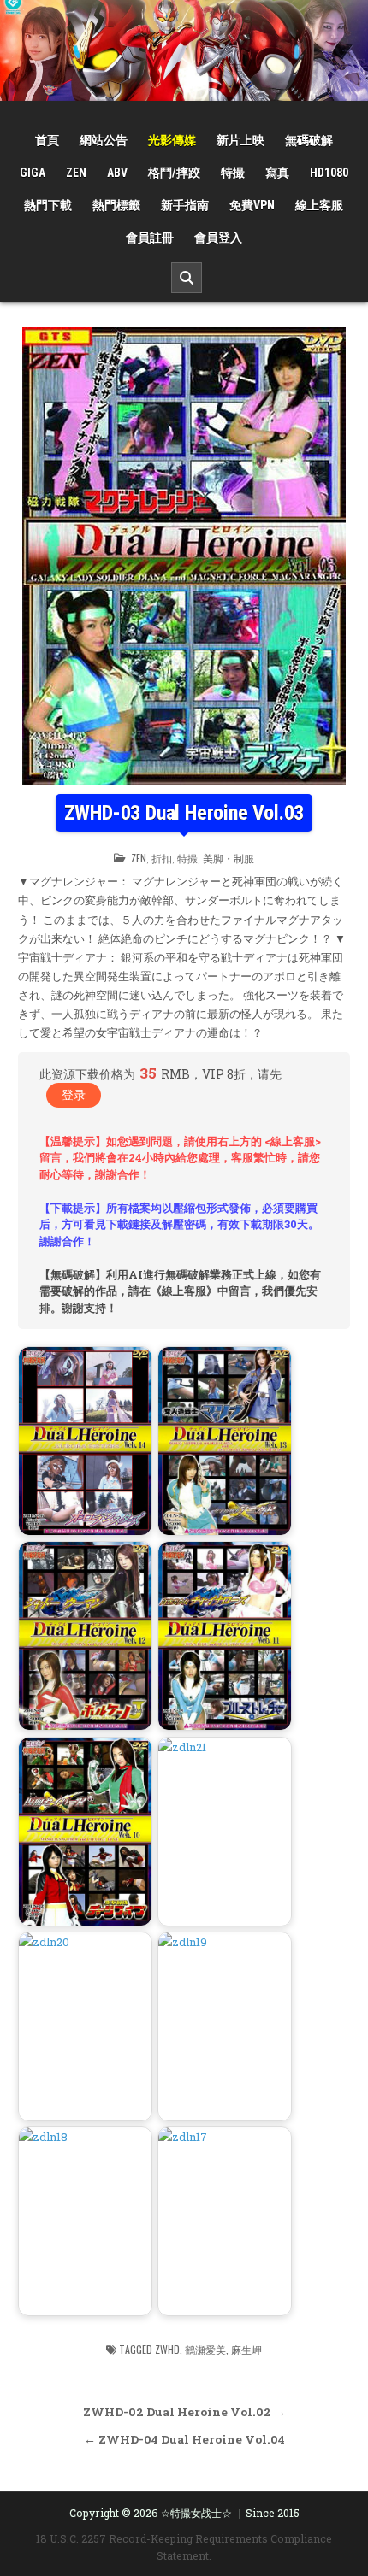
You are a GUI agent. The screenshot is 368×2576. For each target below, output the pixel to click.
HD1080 (329, 173)
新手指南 (185, 205)
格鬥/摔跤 (174, 173)
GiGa (33, 173)
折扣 (162, 858)
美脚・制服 (229, 858)
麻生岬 (246, 2349)
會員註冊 (150, 238)
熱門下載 (48, 205)
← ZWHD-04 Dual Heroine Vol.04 (184, 2439)
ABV (117, 173)
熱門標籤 (116, 205)
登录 (74, 1094)
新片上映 (240, 140)
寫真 (277, 173)
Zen (76, 173)
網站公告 (104, 140)
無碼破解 (309, 140)
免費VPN (252, 205)
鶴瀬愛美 (205, 2349)
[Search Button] (187, 278)
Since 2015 (273, 2513)
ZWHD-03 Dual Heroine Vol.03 (184, 813)
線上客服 (319, 205)
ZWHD (167, 2349)
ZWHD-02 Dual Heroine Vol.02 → (184, 2412)
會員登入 (218, 238)
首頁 (47, 140)
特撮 (233, 173)
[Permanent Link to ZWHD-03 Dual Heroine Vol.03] (184, 556)
